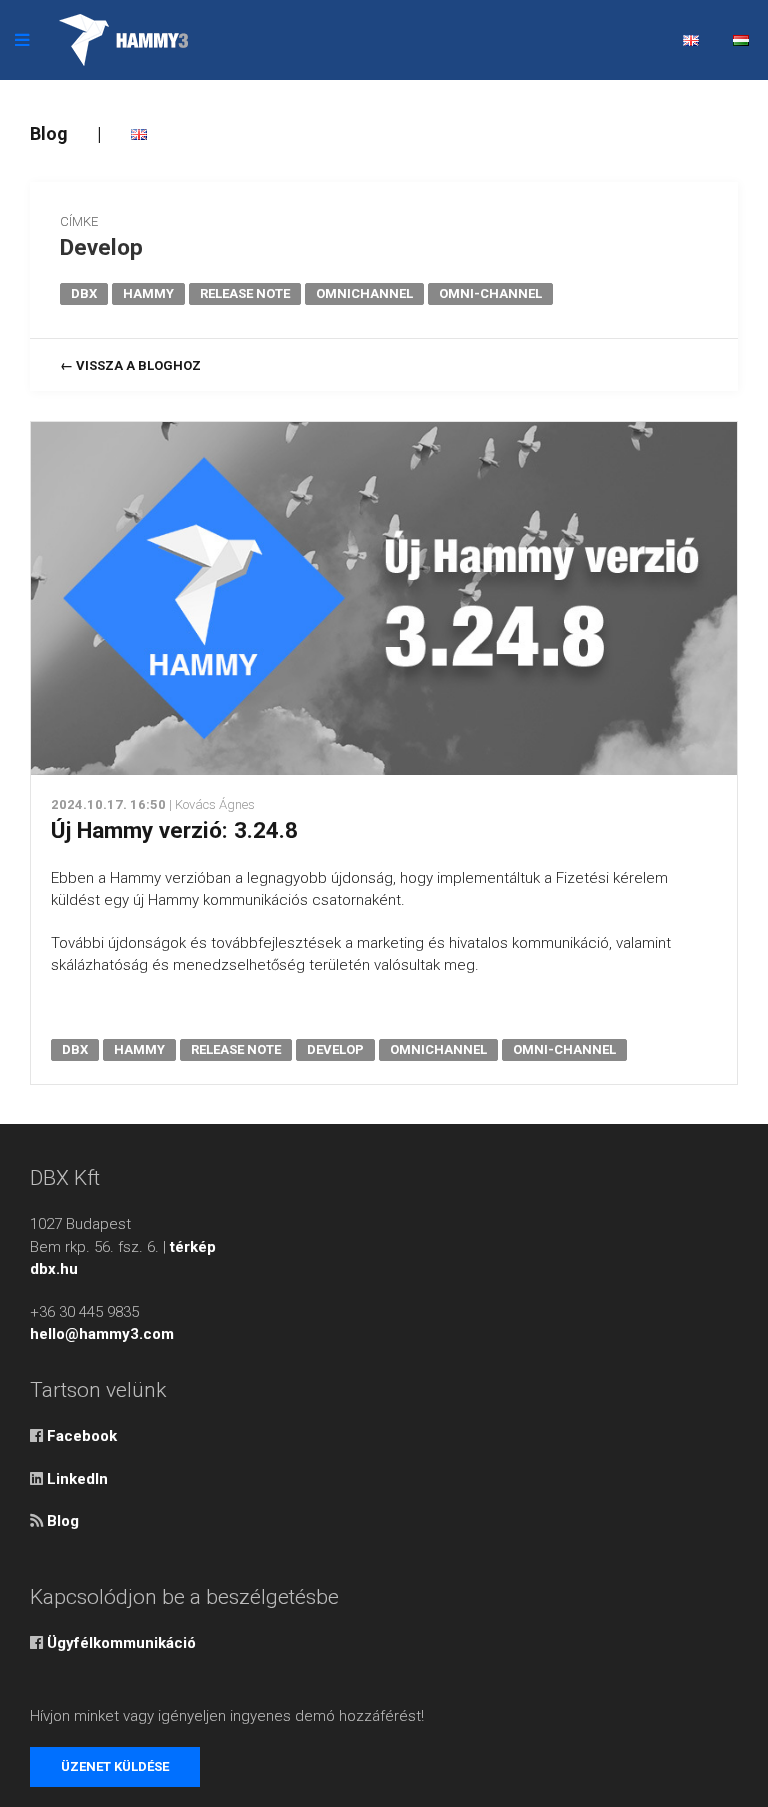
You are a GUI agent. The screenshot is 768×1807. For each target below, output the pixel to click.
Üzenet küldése (115, 1766)
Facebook (82, 1436)
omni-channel (490, 293)
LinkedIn (77, 1479)
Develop (101, 247)
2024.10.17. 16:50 (108, 804)
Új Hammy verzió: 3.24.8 (174, 830)
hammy (148, 293)
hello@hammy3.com (102, 1334)
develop (335, 1049)
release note (245, 293)
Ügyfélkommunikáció (121, 1643)
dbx (84, 293)
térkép (193, 1247)
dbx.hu (54, 1269)
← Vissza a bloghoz (130, 365)
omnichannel (364, 293)
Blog (49, 133)
